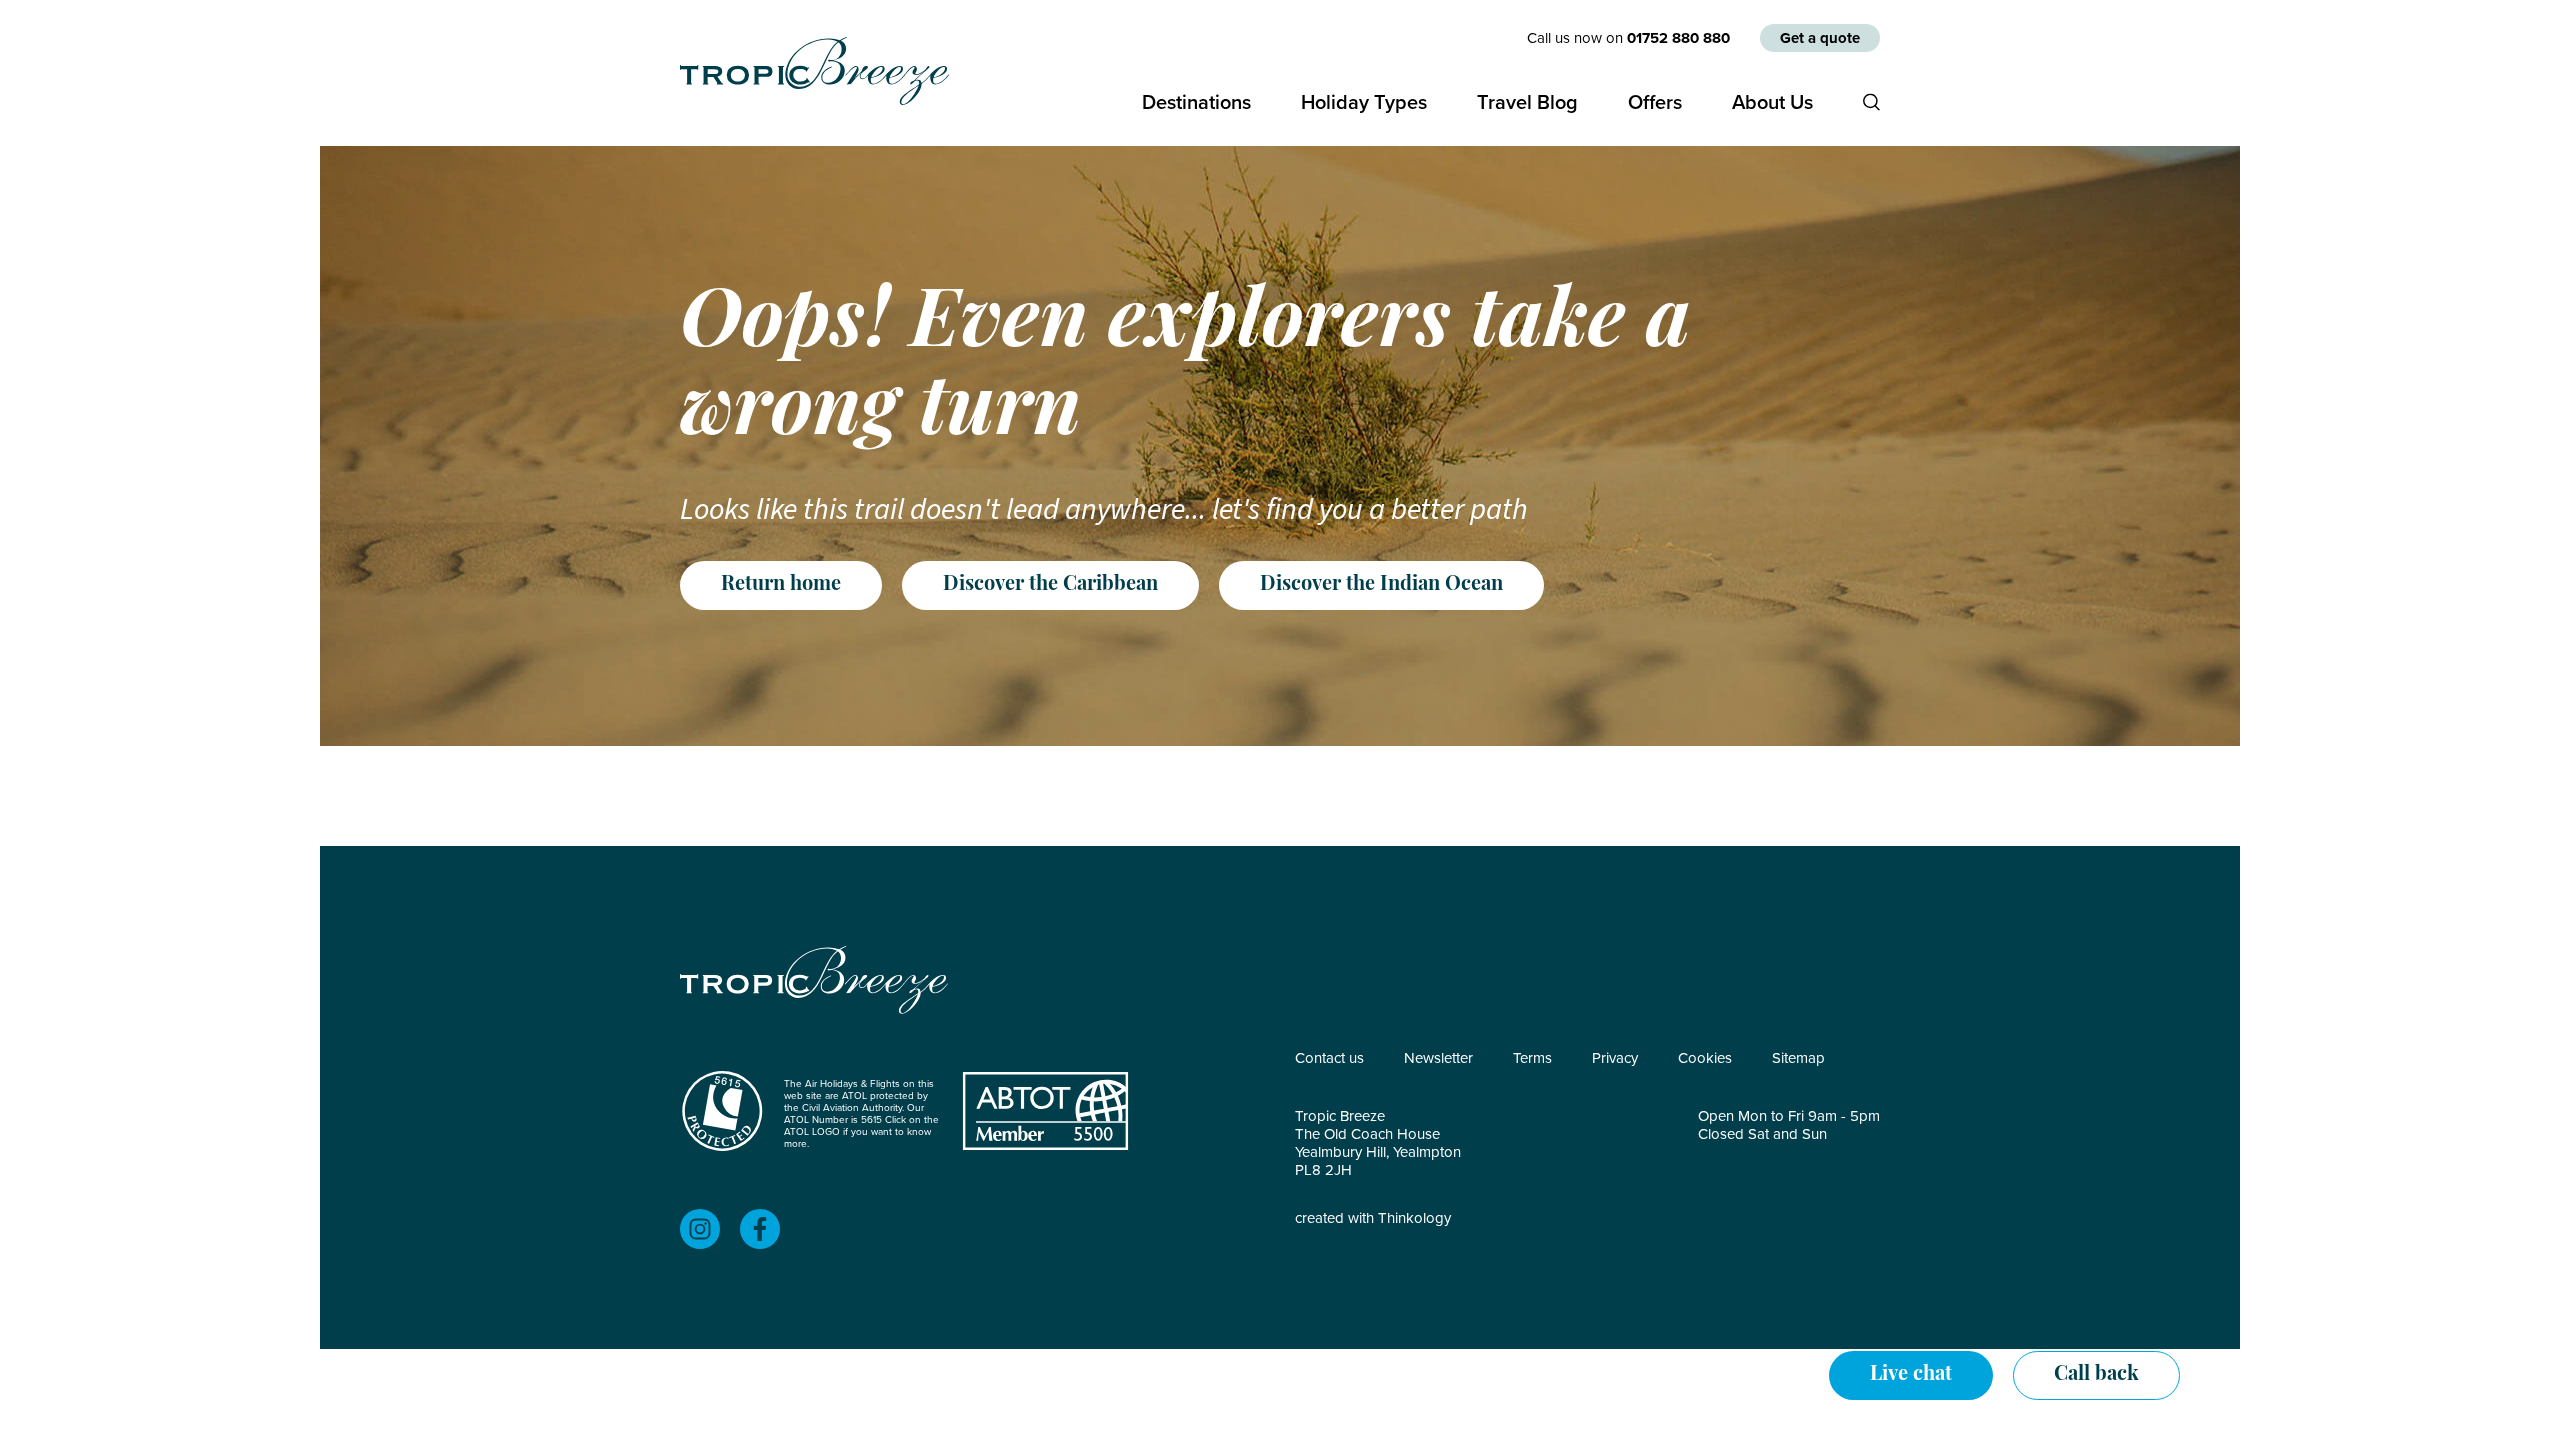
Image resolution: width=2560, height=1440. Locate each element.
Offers (1655, 102)
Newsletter (1438, 1058)
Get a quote (1820, 38)
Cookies (1705, 1058)
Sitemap (1798, 1058)
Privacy (1615, 1058)
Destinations (1196, 102)
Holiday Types (1364, 102)
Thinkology (1414, 1218)
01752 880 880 (1678, 38)
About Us (1772, 102)
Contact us (1329, 1058)
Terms (1532, 1058)
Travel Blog (1527, 102)
